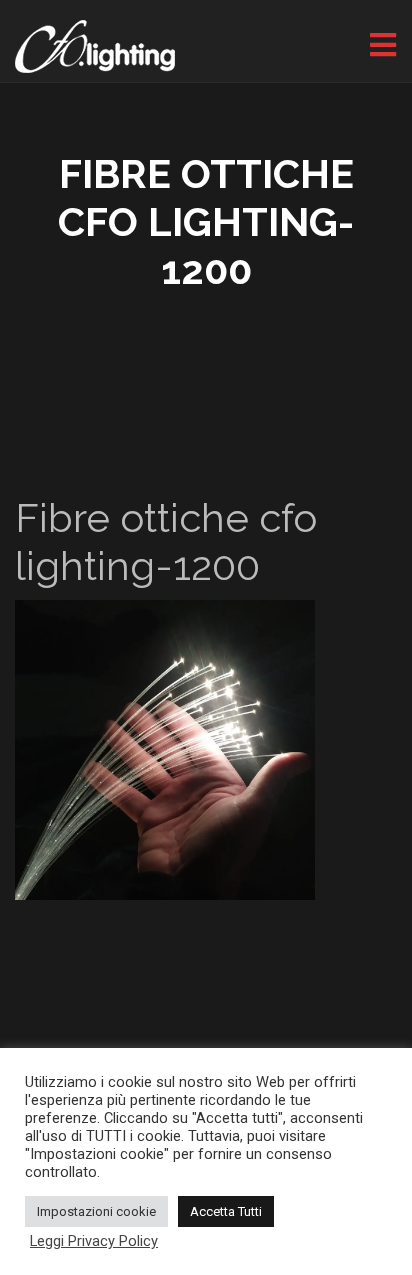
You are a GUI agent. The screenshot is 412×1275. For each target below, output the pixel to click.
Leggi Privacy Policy (94, 1241)
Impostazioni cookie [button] (96, 1211)
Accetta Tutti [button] (226, 1211)
